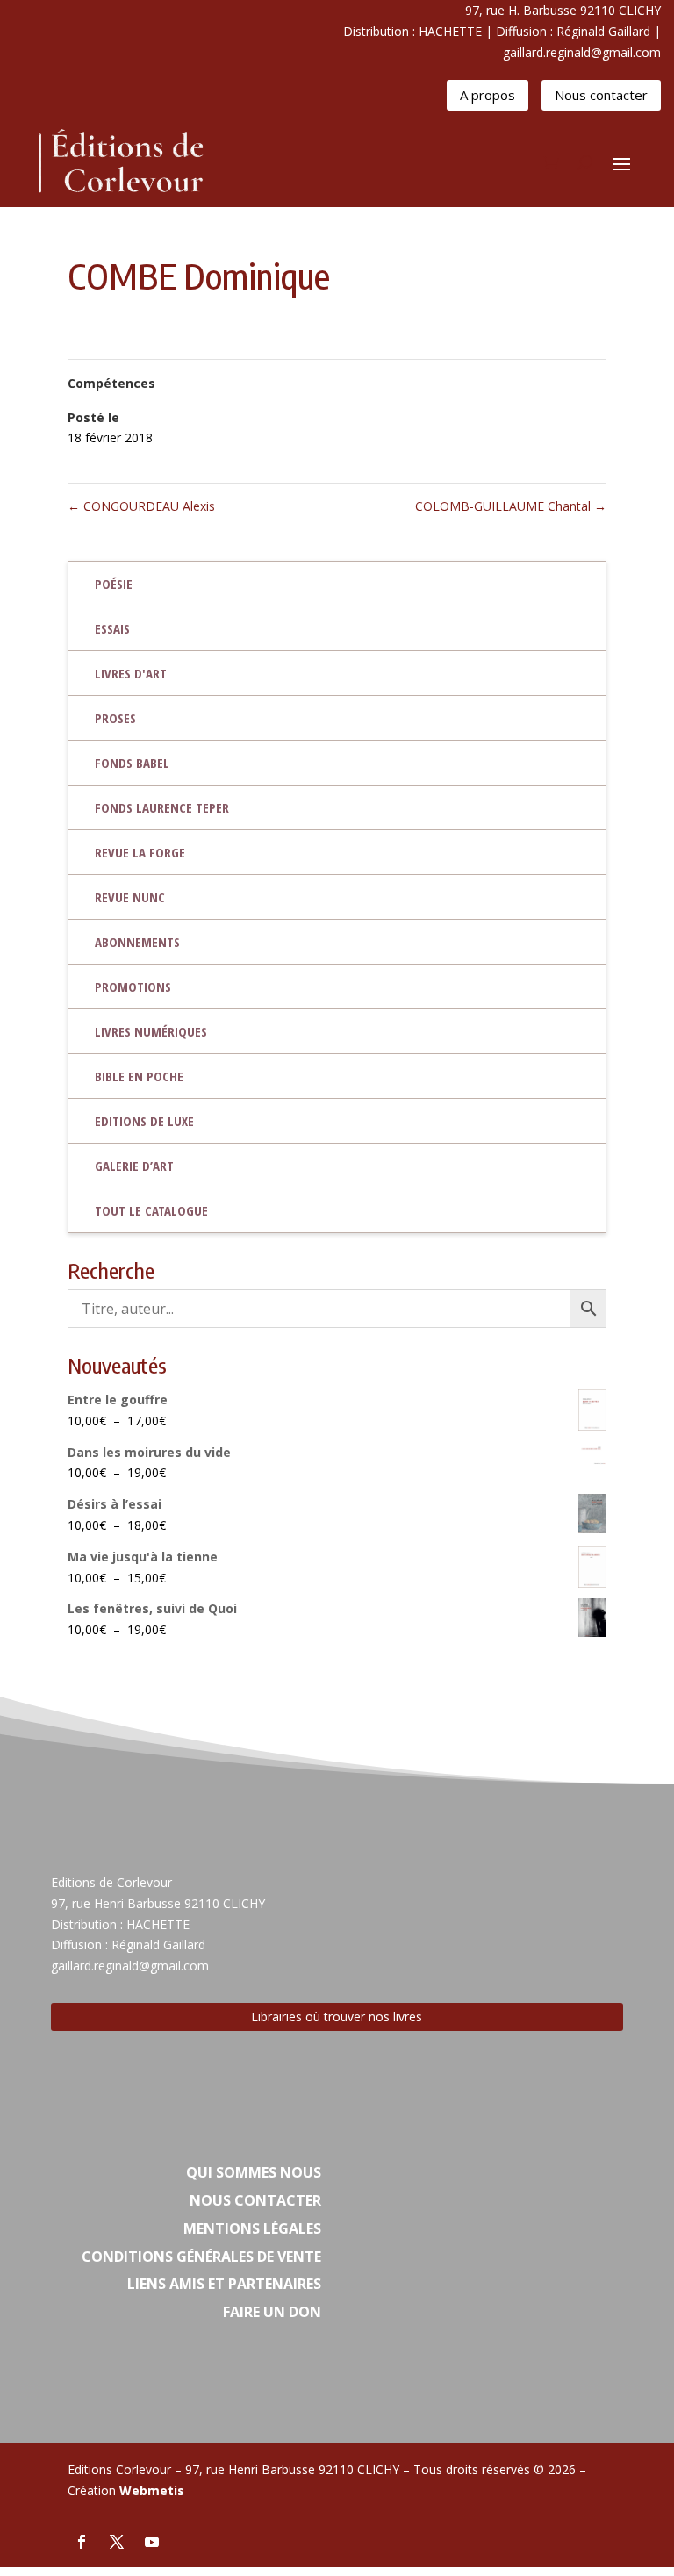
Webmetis (152, 2490)
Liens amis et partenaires (224, 2284)
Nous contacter (601, 95)
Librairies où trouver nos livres (337, 2016)
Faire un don (272, 2312)
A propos (488, 95)
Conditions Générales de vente (201, 2257)
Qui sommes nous (254, 2172)
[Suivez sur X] (117, 2542)
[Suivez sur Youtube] (152, 2542)
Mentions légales (252, 2228)
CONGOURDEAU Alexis (141, 506)
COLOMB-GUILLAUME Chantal (511, 506)
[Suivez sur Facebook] (82, 2542)
